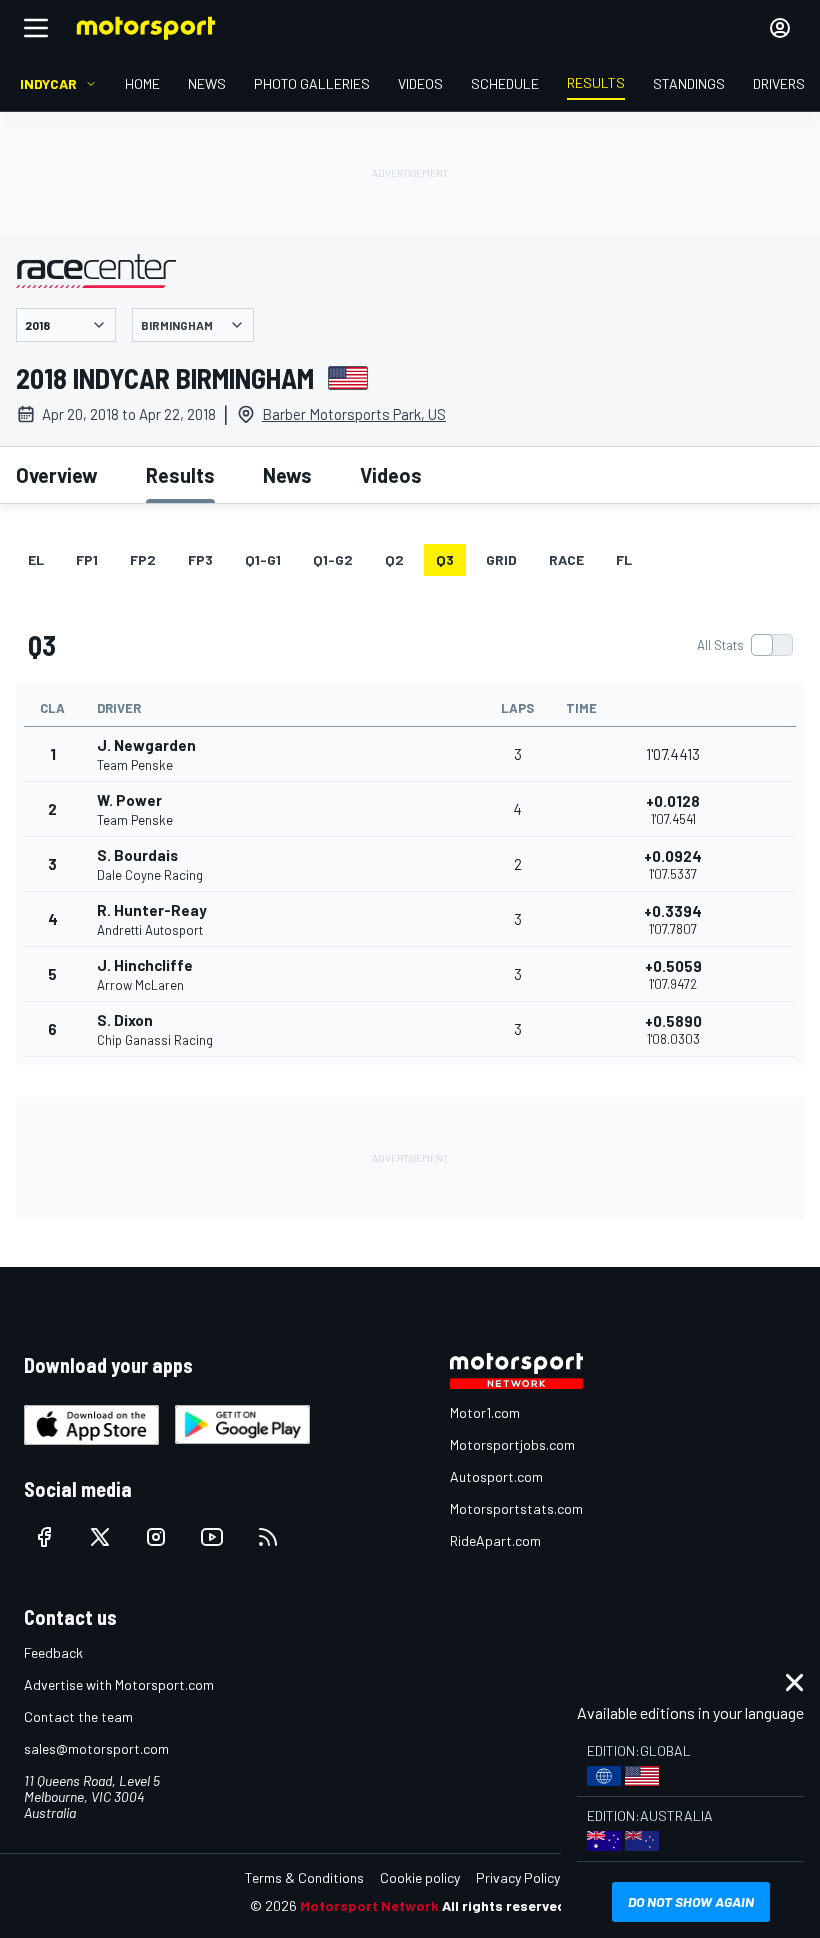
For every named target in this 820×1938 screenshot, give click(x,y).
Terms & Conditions (304, 1877)
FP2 (143, 559)
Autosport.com (496, 1476)
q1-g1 (263, 559)
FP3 (200, 559)
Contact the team (78, 1716)
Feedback (53, 1652)
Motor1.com (485, 1412)
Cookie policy (420, 1877)
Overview (57, 475)
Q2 (394, 559)
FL (624, 559)
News (287, 475)
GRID (501, 559)
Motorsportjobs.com (512, 1444)
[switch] (744, 645)
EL (36, 559)
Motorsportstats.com (516, 1508)
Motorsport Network (369, 1905)
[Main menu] (36, 28)
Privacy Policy (518, 1877)
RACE (566, 559)
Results (180, 475)
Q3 (445, 559)
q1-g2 (333, 559)
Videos (391, 475)
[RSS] (268, 1537)
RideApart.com (495, 1540)
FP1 (87, 559)
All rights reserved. (506, 1905)
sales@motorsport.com (96, 1748)
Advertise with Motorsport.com (119, 1684)
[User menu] (780, 28)
